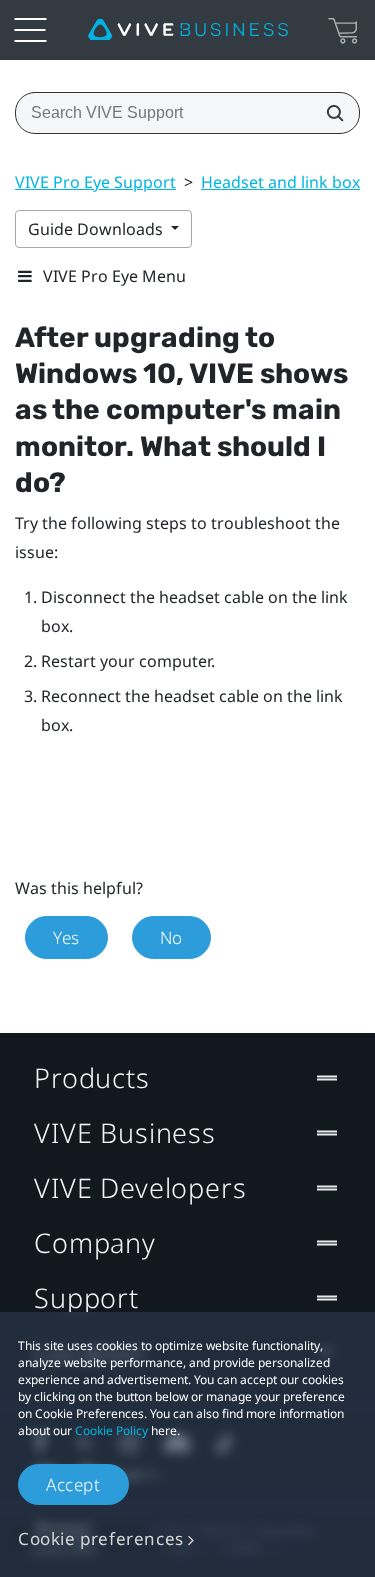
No (171, 937)
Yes (66, 937)
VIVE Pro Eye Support (95, 182)
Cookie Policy (111, 1430)
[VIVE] (188, 30)
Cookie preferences (101, 1538)
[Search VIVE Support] (329, 113)
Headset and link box (280, 182)
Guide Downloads (97, 229)
